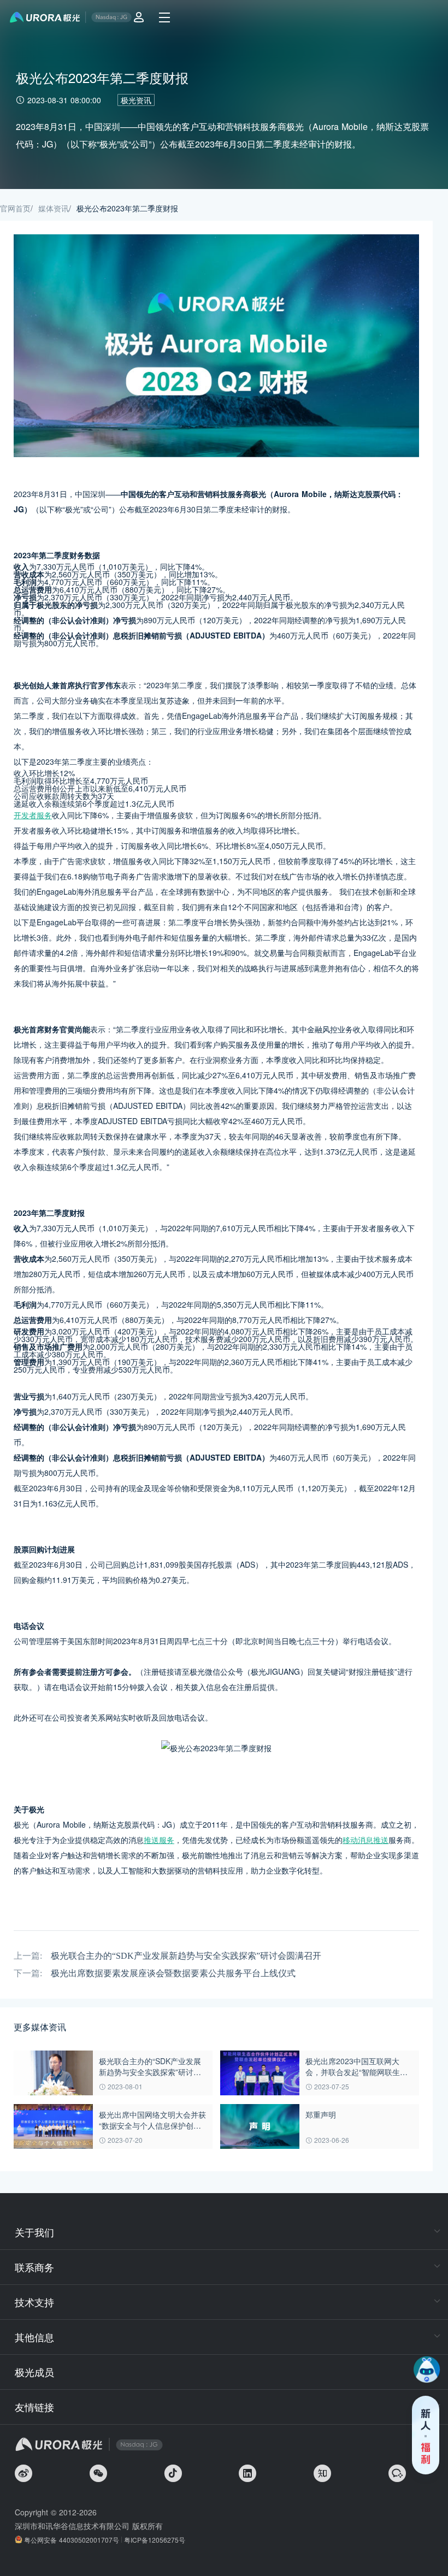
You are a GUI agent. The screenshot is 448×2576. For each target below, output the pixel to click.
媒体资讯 (54, 208)
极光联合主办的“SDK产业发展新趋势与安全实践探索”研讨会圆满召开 (186, 1956)
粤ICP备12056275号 (155, 2540)
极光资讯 (136, 100)
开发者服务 (33, 815)
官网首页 (15, 208)
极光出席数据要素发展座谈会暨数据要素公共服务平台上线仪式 (173, 1973)
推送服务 (159, 1840)
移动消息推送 (366, 1840)
